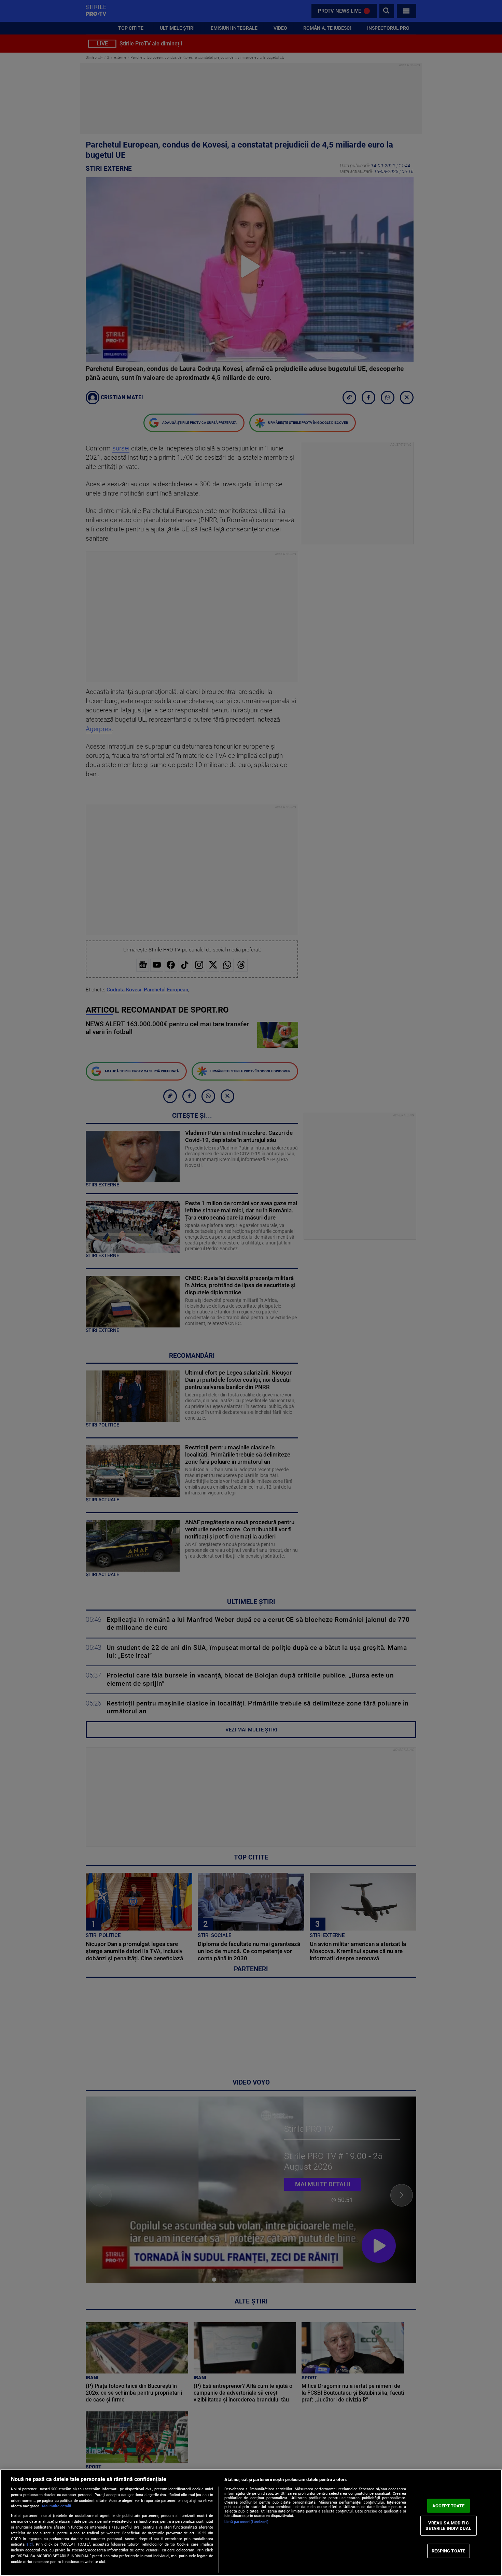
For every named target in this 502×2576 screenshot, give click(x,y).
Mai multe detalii (57, 2506)
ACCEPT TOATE (449, 2505)
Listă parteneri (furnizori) (246, 2522)
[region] (251, 2523)
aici (30, 2544)
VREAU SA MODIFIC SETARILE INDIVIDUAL (448, 2526)
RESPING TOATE (448, 2551)
